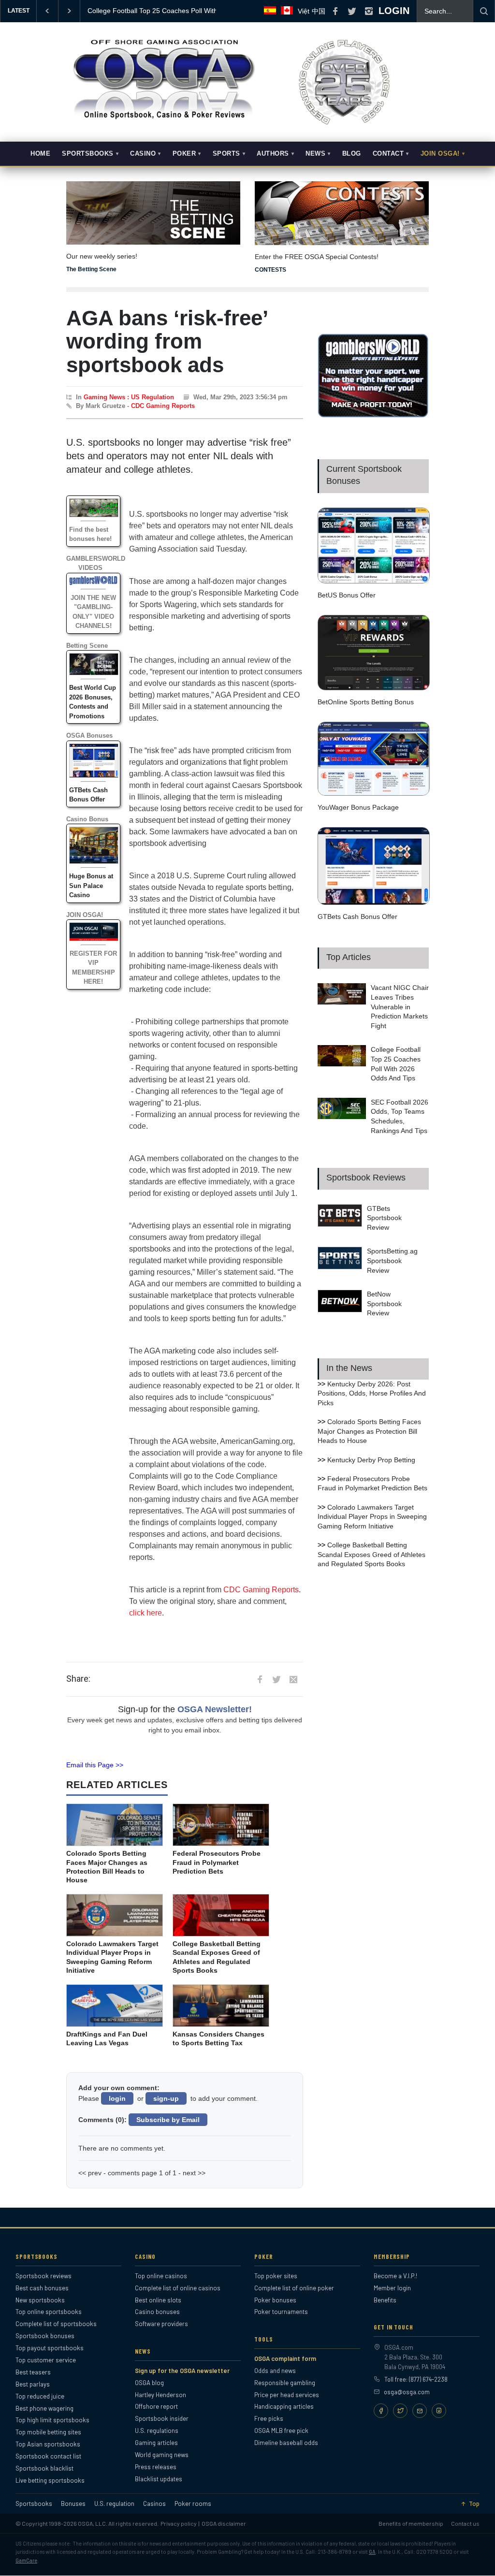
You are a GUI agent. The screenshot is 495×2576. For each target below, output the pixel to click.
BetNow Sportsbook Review (384, 1303)
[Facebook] (381, 2411)
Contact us (465, 2523)
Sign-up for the (185, 1709)
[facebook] (335, 11)
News (315, 154)
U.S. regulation (114, 2504)
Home (40, 154)
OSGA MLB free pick (281, 2430)
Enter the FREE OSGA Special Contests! (317, 257)
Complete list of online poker (294, 2288)
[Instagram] (439, 2411)
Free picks (269, 2418)
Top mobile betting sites (48, 2432)
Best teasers (33, 2372)
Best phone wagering (44, 2408)
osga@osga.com (407, 2392)
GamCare (26, 2560)
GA (372, 2552)
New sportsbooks (40, 2300)
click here (146, 1613)
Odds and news (275, 2371)
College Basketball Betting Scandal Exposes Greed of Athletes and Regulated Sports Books (371, 1554)
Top (474, 2504)
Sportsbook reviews (44, 2276)
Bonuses (73, 2504)
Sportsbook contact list (48, 2456)
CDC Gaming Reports (163, 406)
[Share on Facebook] (260, 1679)
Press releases (156, 2467)
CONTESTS (270, 270)
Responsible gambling (285, 2383)
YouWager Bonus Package (358, 807)
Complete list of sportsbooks (56, 2324)
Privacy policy (179, 2523)
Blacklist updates (159, 2479)
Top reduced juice (40, 2396)
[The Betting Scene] (153, 206)
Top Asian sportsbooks (48, 2444)
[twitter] (352, 11)
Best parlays (33, 2384)
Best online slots (158, 2300)
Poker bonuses (275, 2300)
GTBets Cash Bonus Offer (357, 917)
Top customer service (46, 2360)
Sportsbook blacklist (44, 2468)
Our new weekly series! (102, 256)
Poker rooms (193, 2504)
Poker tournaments (281, 2312)
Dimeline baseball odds (286, 2443)
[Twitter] (400, 2411)
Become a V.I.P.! (395, 2276)
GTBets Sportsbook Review (384, 1218)
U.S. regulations (157, 2430)
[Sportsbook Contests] (342, 213)
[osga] (163, 120)
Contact (388, 154)
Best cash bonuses (42, 2288)
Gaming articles (156, 2443)
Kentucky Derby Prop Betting (371, 1460)
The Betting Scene (91, 269)
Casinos (154, 2504)
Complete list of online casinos (178, 2288)
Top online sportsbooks (49, 2312)
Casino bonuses (157, 2312)
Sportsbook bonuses (45, 2336)
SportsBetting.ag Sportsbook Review (392, 1260)
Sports (226, 154)
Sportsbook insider (162, 2418)
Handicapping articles (284, 2406)
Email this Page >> (95, 1765)
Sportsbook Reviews (366, 1178)
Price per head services (287, 2395)
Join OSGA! (440, 154)
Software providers (161, 2324)
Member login (392, 2288)
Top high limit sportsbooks (52, 2420)
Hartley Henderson (160, 2395)
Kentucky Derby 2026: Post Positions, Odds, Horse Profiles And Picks (372, 1393)
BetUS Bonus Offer (347, 595)
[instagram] (369, 11)
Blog (352, 154)
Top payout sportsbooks (50, 2348)
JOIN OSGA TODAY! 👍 (124, 11)
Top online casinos (161, 2276)
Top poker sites (276, 2276)
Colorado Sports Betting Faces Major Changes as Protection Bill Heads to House (369, 1431)
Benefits (385, 2300)
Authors (273, 154)
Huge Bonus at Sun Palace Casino (91, 886)
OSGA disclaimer (224, 2523)
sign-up (166, 2098)
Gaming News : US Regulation (129, 397)
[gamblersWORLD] (373, 415)
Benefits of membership (411, 2523)
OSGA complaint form (285, 2358)
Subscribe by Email (168, 2120)
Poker (184, 154)
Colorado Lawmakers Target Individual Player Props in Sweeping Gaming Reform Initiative (372, 1517)
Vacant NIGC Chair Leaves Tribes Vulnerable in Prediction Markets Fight (400, 1006)
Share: (78, 1679)
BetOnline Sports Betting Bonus (366, 702)
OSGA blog (149, 2383)
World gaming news (162, 2455)
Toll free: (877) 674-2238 (416, 2379)
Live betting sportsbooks (50, 2480)
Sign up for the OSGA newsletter (182, 2371)
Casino (143, 154)
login (117, 2098)
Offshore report (156, 2406)
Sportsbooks (88, 154)
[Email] (420, 2411)
